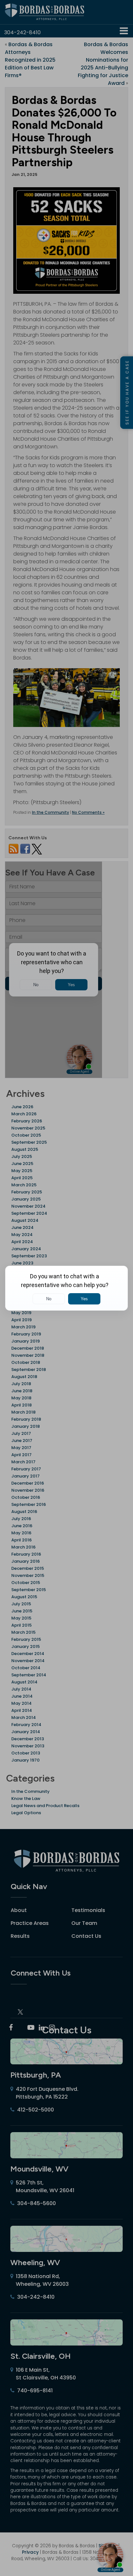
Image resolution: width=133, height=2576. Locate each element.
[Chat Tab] (66, 1288)
